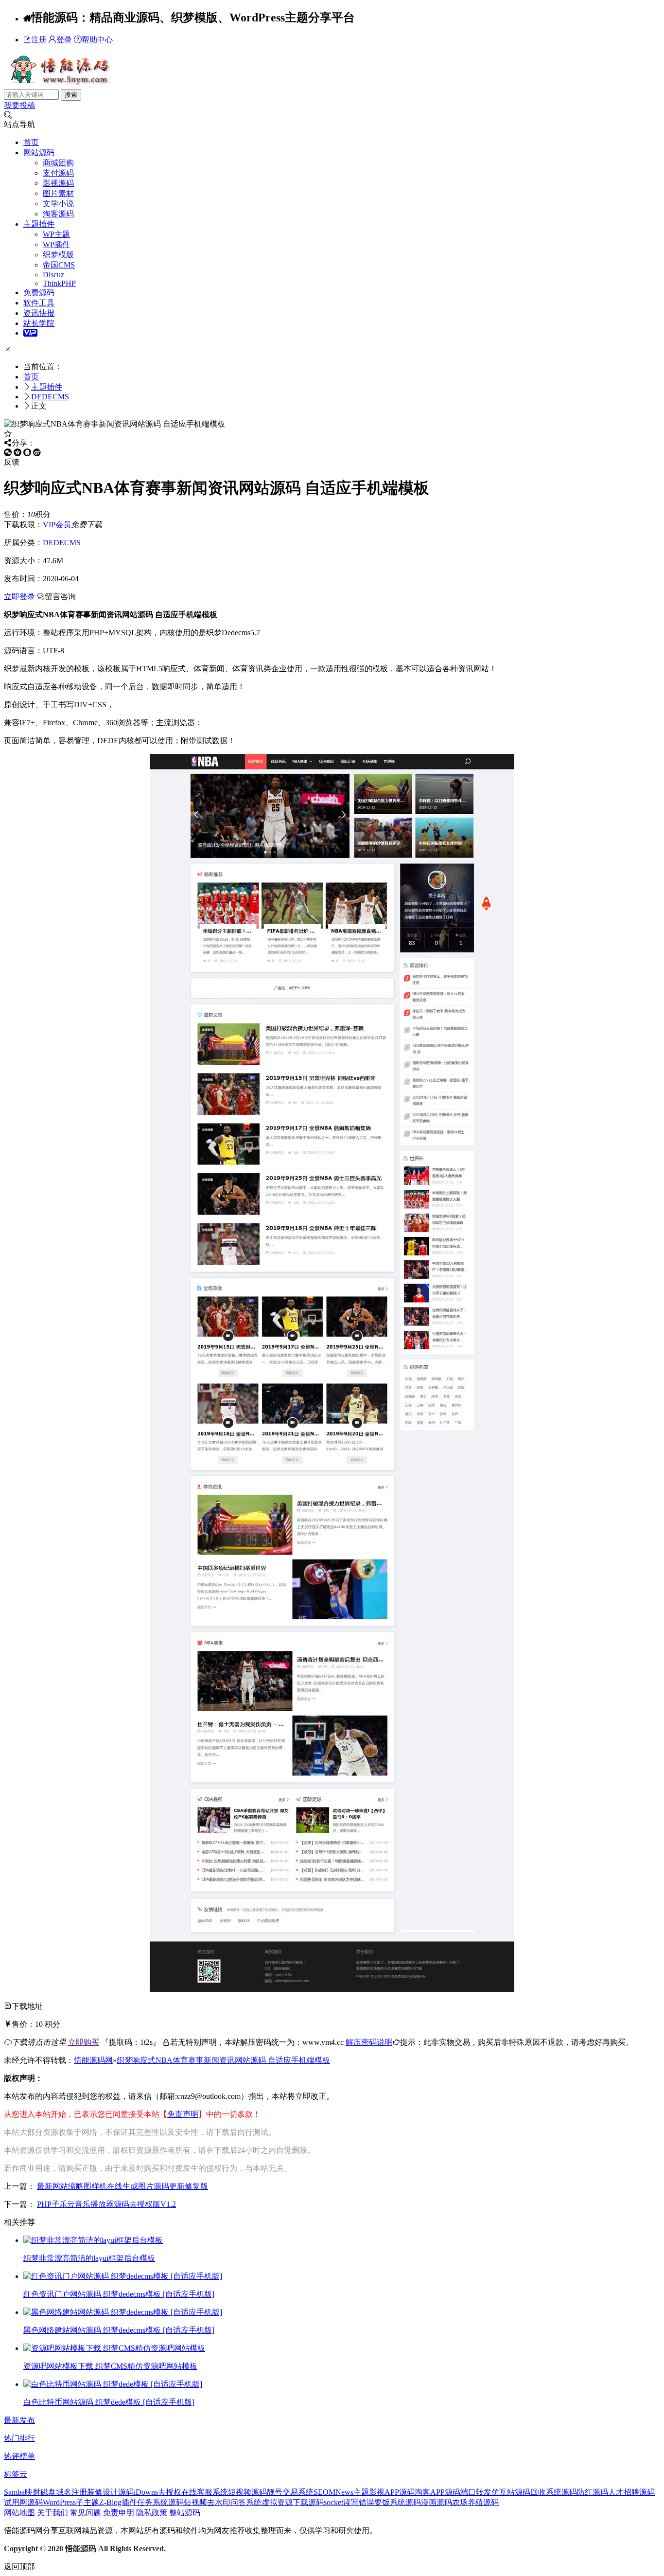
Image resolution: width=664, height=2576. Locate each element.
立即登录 (19, 597)
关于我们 (52, 2513)
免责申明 (119, 2513)
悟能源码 (81, 2549)
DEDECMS (50, 397)
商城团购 (58, 163)
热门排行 (19, 2438)
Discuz (53, 275)
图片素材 (58, 193)
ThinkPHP (59, 283)
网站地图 (19, 2513)
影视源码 (58, 183)
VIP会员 (57, 525)
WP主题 (56, 234)
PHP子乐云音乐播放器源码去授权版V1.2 (106, 2204)
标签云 (16, 2474)
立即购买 (84, 2042)
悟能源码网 (93, 2060)
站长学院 (39, 323)
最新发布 (19, 2420)
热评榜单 (19, 2456)
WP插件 (56, 244)
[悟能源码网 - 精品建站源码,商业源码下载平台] (59, 84)
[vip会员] (30, 333)
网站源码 (39, 152)
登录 (64, 40)
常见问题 (86, 2513)
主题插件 (39, 224)
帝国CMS (59, 265)
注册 (39, 40)
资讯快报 (39, 313)
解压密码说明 (369, 2042)
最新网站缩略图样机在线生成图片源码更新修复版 (122, 2186)
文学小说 (58, 204)
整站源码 (185, 2513)
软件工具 (39, 303)
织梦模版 (58, 255)
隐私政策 (152, 2513)
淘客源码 (58, 214)
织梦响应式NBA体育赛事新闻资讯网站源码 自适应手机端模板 (223, 2060)
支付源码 (58, 173)
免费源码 (39, 293)
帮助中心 (97, 40)
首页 (31, 142)
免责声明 (183, 2114)
